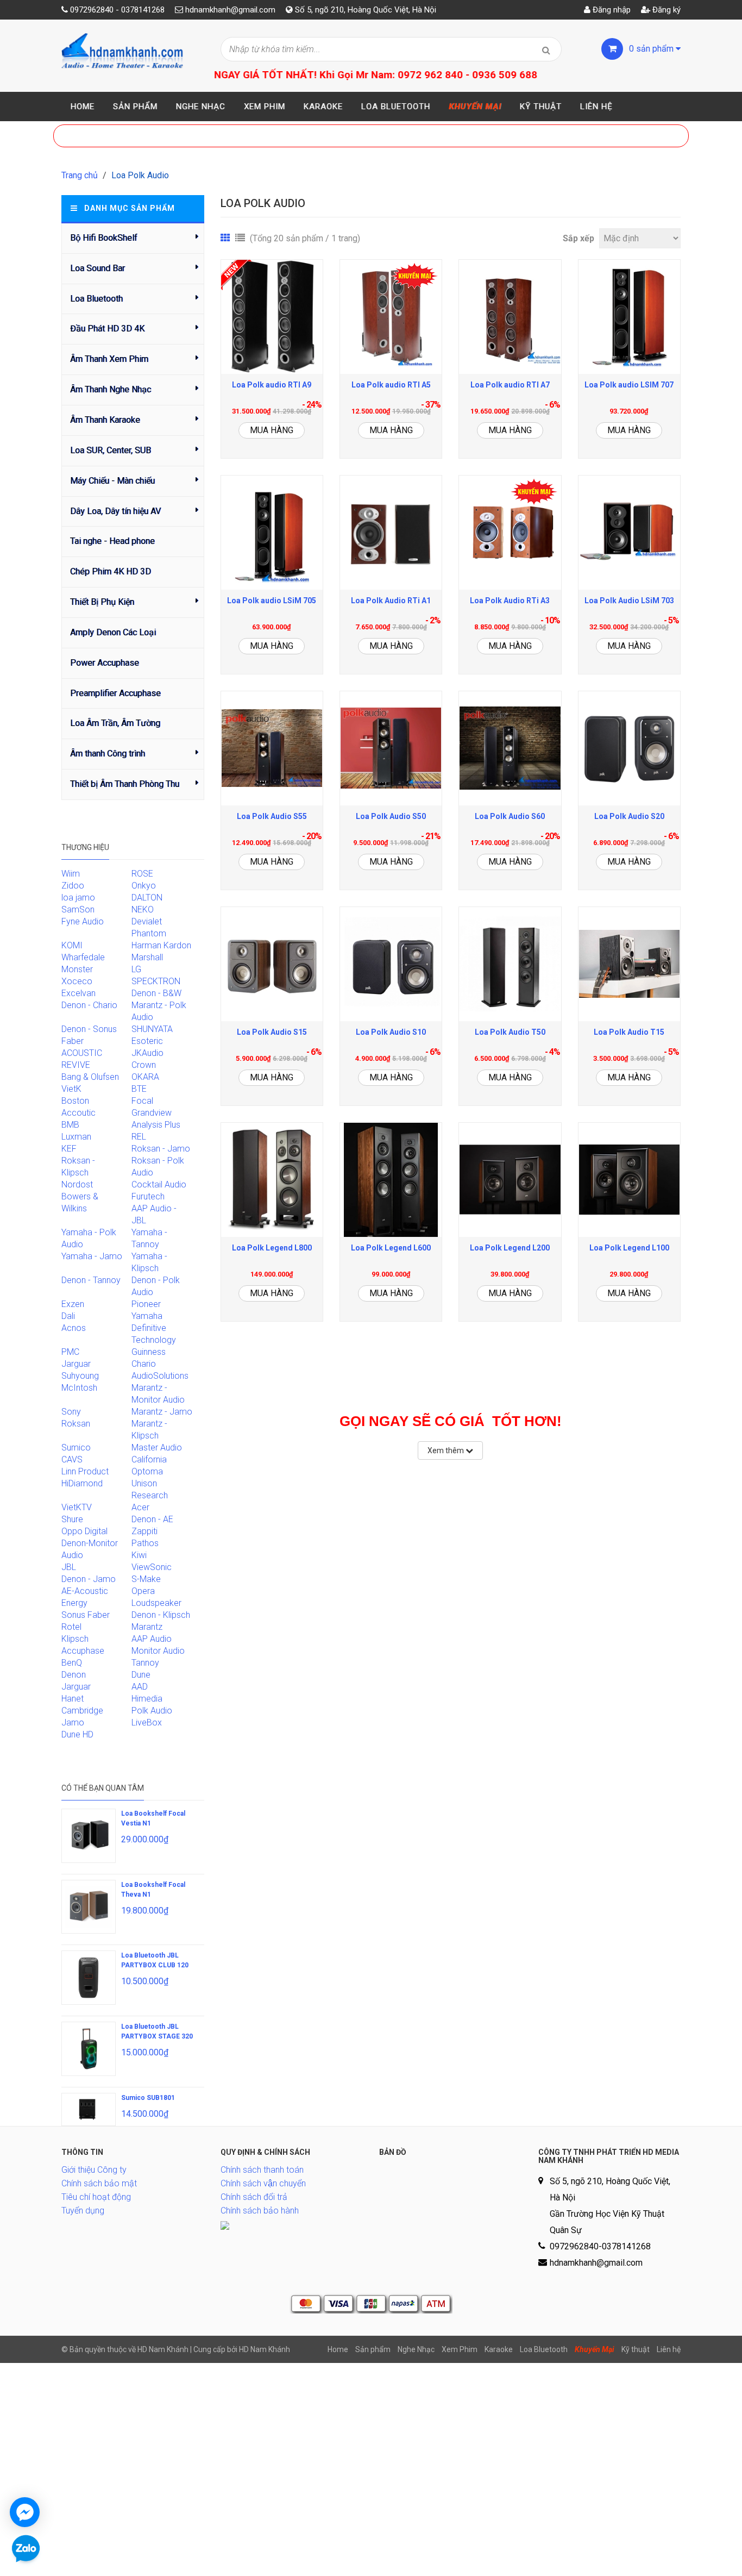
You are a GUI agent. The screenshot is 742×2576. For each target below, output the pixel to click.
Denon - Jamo (89, 1579)
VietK (71, 1089)
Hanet (73, 1699)
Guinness (149, 1352)
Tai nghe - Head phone (112, 541)
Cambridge (82, 1711)
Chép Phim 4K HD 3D (111, 571)
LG (136, 969)
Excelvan (78, 993)
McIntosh (79, 1388)
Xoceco (77, 981)
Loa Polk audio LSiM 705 (272, 601)
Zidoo (73, 886)
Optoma (147, 1471)
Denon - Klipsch (161, 1615)
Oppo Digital (84, 1531)
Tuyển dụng (83, 2211)
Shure (72, 1519)
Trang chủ (80, 175)
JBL (69, 1567)
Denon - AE (152, 1519)
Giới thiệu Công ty (94, 2170)
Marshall (147, 957)
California (149, 1459)
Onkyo (144, 886)
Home (83, 107)
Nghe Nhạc (201, 107)
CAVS (72, 1459)
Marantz (147, 1627)
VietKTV (77, 1507)
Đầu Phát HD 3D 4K (107, 329)
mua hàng (272, 430)
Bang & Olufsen (90, 1077)
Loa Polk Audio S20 (629, 816)
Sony (71, 1412)
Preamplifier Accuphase (115, 693)
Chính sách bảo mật (99, 2183)
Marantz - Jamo (162, 1412)
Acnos (74, 1328)
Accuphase (83, 1651)
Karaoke (323, 107)
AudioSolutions (160, 1376)
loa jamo (78, 898)
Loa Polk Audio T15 (629, 1032)
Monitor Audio (158, 1651)
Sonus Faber (86, 1615)
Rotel (71, 1627)
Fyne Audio (83, 921)
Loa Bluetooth (396, 107)
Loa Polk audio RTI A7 (510, 385)
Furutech (148, 1196)
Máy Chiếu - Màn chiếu (112, 481)
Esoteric (147, 1041)
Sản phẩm (135, 107)
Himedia (147, 1699)
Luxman (76, 1137)
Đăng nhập (611, 10)
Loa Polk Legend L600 (391, 1248)
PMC (70, 1352)
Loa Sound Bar (98, 268)
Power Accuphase (105, 663)
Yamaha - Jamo (92, 1256)
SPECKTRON (156, 981)
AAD (140, 1687)
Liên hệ (596, 107)
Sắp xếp (578, 238)
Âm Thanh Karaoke (105, 420)
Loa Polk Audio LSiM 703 (629, 601)
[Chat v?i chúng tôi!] (25, 2512)
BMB (70, 1125)
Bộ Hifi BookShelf (104, 238)
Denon (74, 1675)
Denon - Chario (89, 1005)
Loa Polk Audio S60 (510, 816)
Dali (68, 1316)
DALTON (147, 898)
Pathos (145, 1543)
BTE (139, 1089)
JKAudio (147, 1053)
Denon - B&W (156, 993)
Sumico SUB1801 (148, 2098)
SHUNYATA (152, 1029)
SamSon (78, 909)
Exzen (73, 1304)
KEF (69, 1149)
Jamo (73, 1722)
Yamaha (147, 1316)
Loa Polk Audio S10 (391, 1032)
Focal (142, 1101)
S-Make (146, 1579)
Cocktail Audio (159, 1184)
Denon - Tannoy (91, 1280)
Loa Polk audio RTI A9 (272, 385)
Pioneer (146, 1304)
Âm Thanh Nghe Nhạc (111, 389)
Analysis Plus (156, 1125)
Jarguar (76, 1687)
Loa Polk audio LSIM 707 (629, 385)
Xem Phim (265, 107)
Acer (140, 1507)
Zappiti (144, 1531)
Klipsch (75, 1639)
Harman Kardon (161, 945)
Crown (144, 1065)
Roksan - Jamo (161, 1149)
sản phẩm (652, 49)
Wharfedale (83, 957)
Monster (77, 969)
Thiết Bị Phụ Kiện (102, 602)
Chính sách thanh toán (262, 2170)
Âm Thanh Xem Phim (109, 359)
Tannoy (145, 1663)
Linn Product (85, 1471)
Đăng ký (665, 10)
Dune (141, 1675)
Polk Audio (152, 1711)
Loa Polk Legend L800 (272, 1248)
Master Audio (157, 1448)
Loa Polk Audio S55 (272, 816)
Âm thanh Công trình (108, 754)
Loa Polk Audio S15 (272, 1032)
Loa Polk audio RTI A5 (391, 385)
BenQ (72, 1663)
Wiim (71, 874)
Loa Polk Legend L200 (510, 1248)
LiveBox (147, 1722)
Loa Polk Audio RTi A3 (510, 601)
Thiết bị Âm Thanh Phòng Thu (125, 784)
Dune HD (77, 1734)
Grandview (152, 1113)
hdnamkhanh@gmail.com (230, 10)
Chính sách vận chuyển (263, 2183)
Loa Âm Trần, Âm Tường (115, 723)
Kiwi (139, 1555)
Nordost (77, 1184)
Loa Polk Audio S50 (391, 816)
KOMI (72, 945)
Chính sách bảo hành (260, 2211)
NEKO (143, 909)
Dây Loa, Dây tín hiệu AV (115, 511)
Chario (144, 1364)
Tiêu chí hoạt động (96, 2197)
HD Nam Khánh (265, 2349)
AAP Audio (152, 1639)
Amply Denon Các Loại (113, 632)
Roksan (76, 1424)
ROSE (142, 874)
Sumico (76, 1448)
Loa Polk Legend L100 (629, 1248)
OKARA (145, 1077)
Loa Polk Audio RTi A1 (391, 601)
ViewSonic (152, 1567)
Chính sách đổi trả (254, 2197)
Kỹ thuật (541, 107)
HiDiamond (82, 1483)
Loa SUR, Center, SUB (111, 450)
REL (139, 1137)
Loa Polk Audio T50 (510, 1032)
